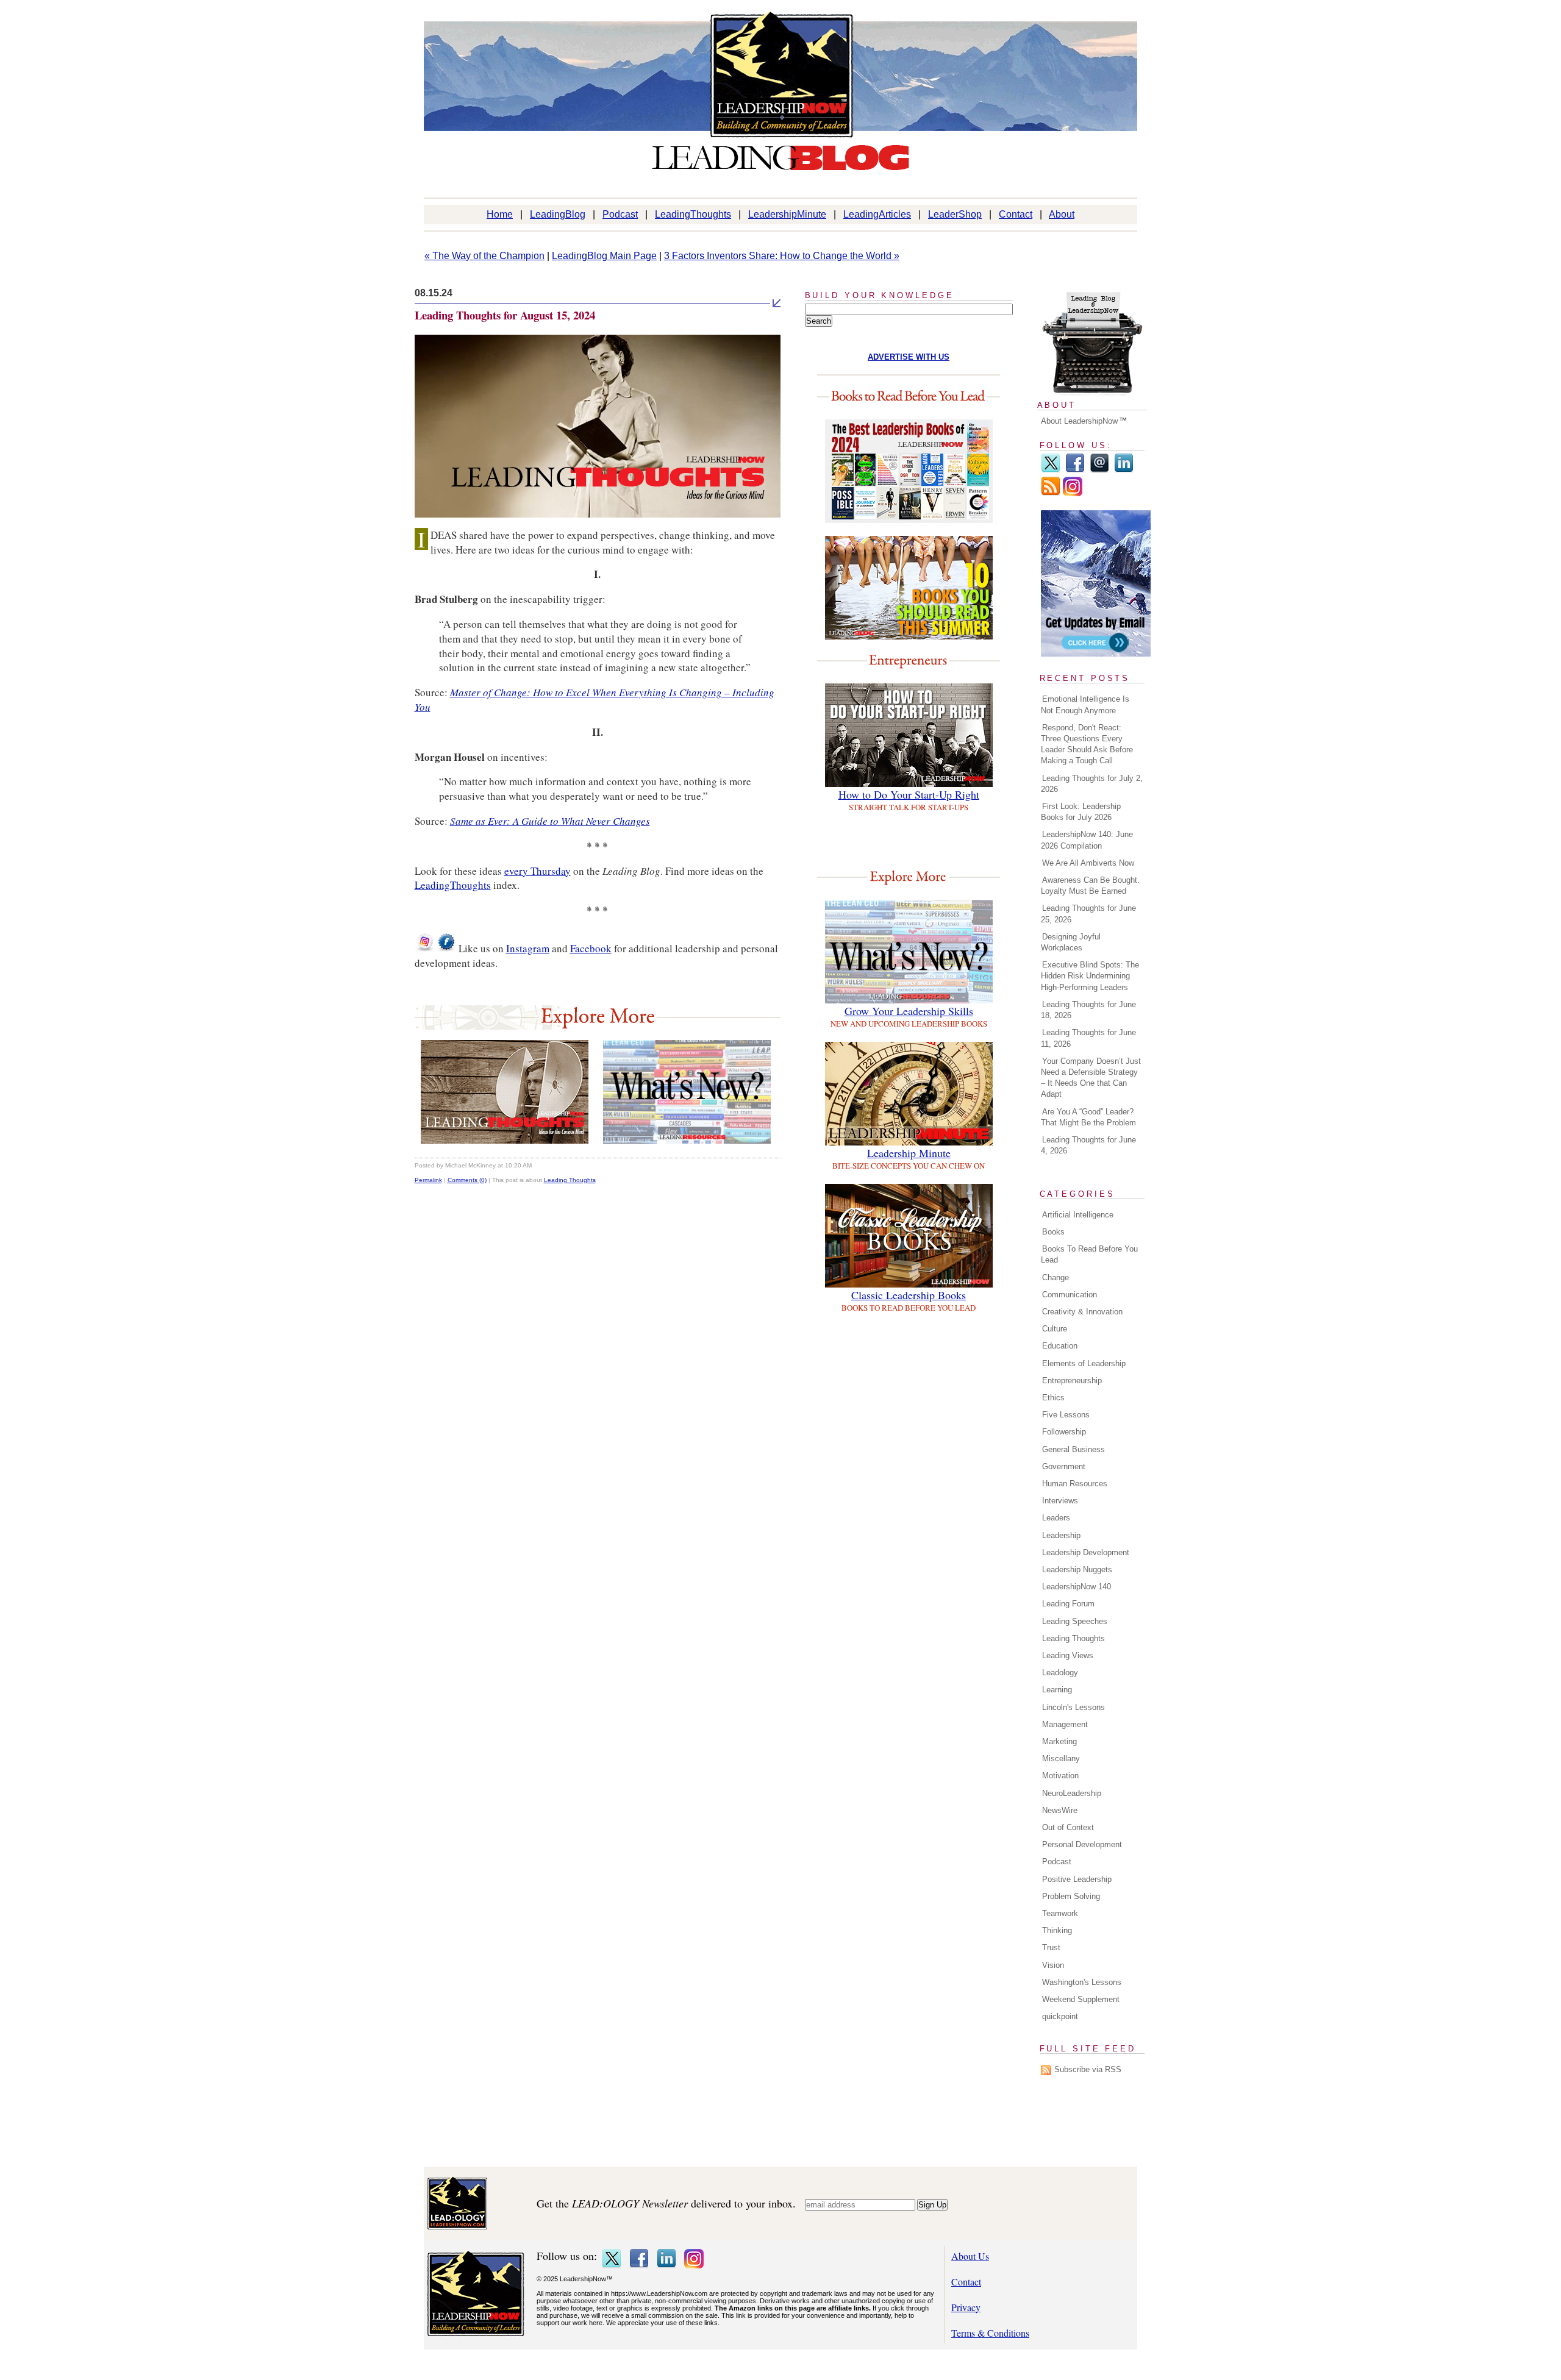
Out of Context (1068, 1827)
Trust (1051, 1947)
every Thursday (538, 871)
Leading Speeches (1075, 1621)
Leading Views (1068, 1655)
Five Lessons (1066, 1415)
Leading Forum (1068, 1604)
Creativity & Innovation (1082, 1312)
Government (1064, 1466)
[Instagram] (1073, 493)
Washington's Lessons (1082, 1982)
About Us (970, 2256)
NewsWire (1060, 1810)
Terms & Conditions (990, 2333)
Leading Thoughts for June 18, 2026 (1088, 1010)
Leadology (1060, 1673)
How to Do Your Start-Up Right (909, 794)
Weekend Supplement (1081, 1999)
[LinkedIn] (1124, 470)
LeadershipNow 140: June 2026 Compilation (1087, 840)
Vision (1053, 1965)
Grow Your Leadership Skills (909, 1011)
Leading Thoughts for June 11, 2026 (1088, 1038)
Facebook (591, 948)
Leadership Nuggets (1077, 1569)
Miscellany (1061, 1758)
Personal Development (1082, 1844)
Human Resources (1075, 1484)
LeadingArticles (877, 214)
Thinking (1057, 1930)
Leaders (1056, 1518)
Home (500, 214)
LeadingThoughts (693, 214)
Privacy (966, 2307)
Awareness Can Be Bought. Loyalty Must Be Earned (1090, 885)
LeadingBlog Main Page (604, 256)
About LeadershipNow (1079, 421)
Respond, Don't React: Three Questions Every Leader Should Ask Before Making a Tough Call (1087, 744)
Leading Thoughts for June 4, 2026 (1088, 1145)
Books (1053, 1232)
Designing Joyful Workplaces (1071, 942)
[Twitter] (1051, 470)
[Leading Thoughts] (505, 1140)
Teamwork (1060, 1913)
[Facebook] (1075, 470)
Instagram (528, 948)
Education (1060, 1346)
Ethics (1053, 1398)
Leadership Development (1086, 1552)
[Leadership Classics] (909, 1284)
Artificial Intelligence (1078, 1215)
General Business (1073, 1449)
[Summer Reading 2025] (909, 636)
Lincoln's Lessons (1073, 1707)
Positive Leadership (1077, 1879)
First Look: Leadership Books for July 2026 (1081, 812)
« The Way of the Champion (484, 256)
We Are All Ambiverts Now (1088, 863)
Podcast (620, 214)
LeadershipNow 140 (1077, 1587)
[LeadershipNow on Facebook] (446, 948)
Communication (1070, 1295)
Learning (1057, 1690)
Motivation (1060, 1776)
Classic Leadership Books (909, 1295)
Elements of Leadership (1084, 1363)
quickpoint (1060, 2016)
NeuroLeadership (1072, 1793)
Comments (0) (467, 1180)
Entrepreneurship (1072, 1381)
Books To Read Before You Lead (1089, 1254)
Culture (1055, 1329)
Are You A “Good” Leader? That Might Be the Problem (1088, 1117)
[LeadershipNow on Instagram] (424, 948)
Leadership (1061, 1535)
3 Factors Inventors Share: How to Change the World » (782, 256)
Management (1065, 1724)
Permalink (428, 1180)
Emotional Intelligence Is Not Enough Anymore (1085, 704)
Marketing (1059, 1741)
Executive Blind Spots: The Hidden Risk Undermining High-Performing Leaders (1090, 976)
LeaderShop (955, 214)
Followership (1064, 1432)
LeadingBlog (558, 214)
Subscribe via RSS (1088, 2069)
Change (1056, 1277)
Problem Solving (1071, 1896)
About (1062, 214)
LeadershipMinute (787, 214)
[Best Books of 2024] (909, 519)
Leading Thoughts (570, 1180)
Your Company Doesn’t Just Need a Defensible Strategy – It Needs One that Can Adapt (1091, 1078)
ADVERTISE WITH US (909, 357)
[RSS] (1051, 493)
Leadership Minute (909, 1153)
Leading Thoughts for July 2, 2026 (1092, 784)
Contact (1016, 214)
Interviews (1060, 1501)
